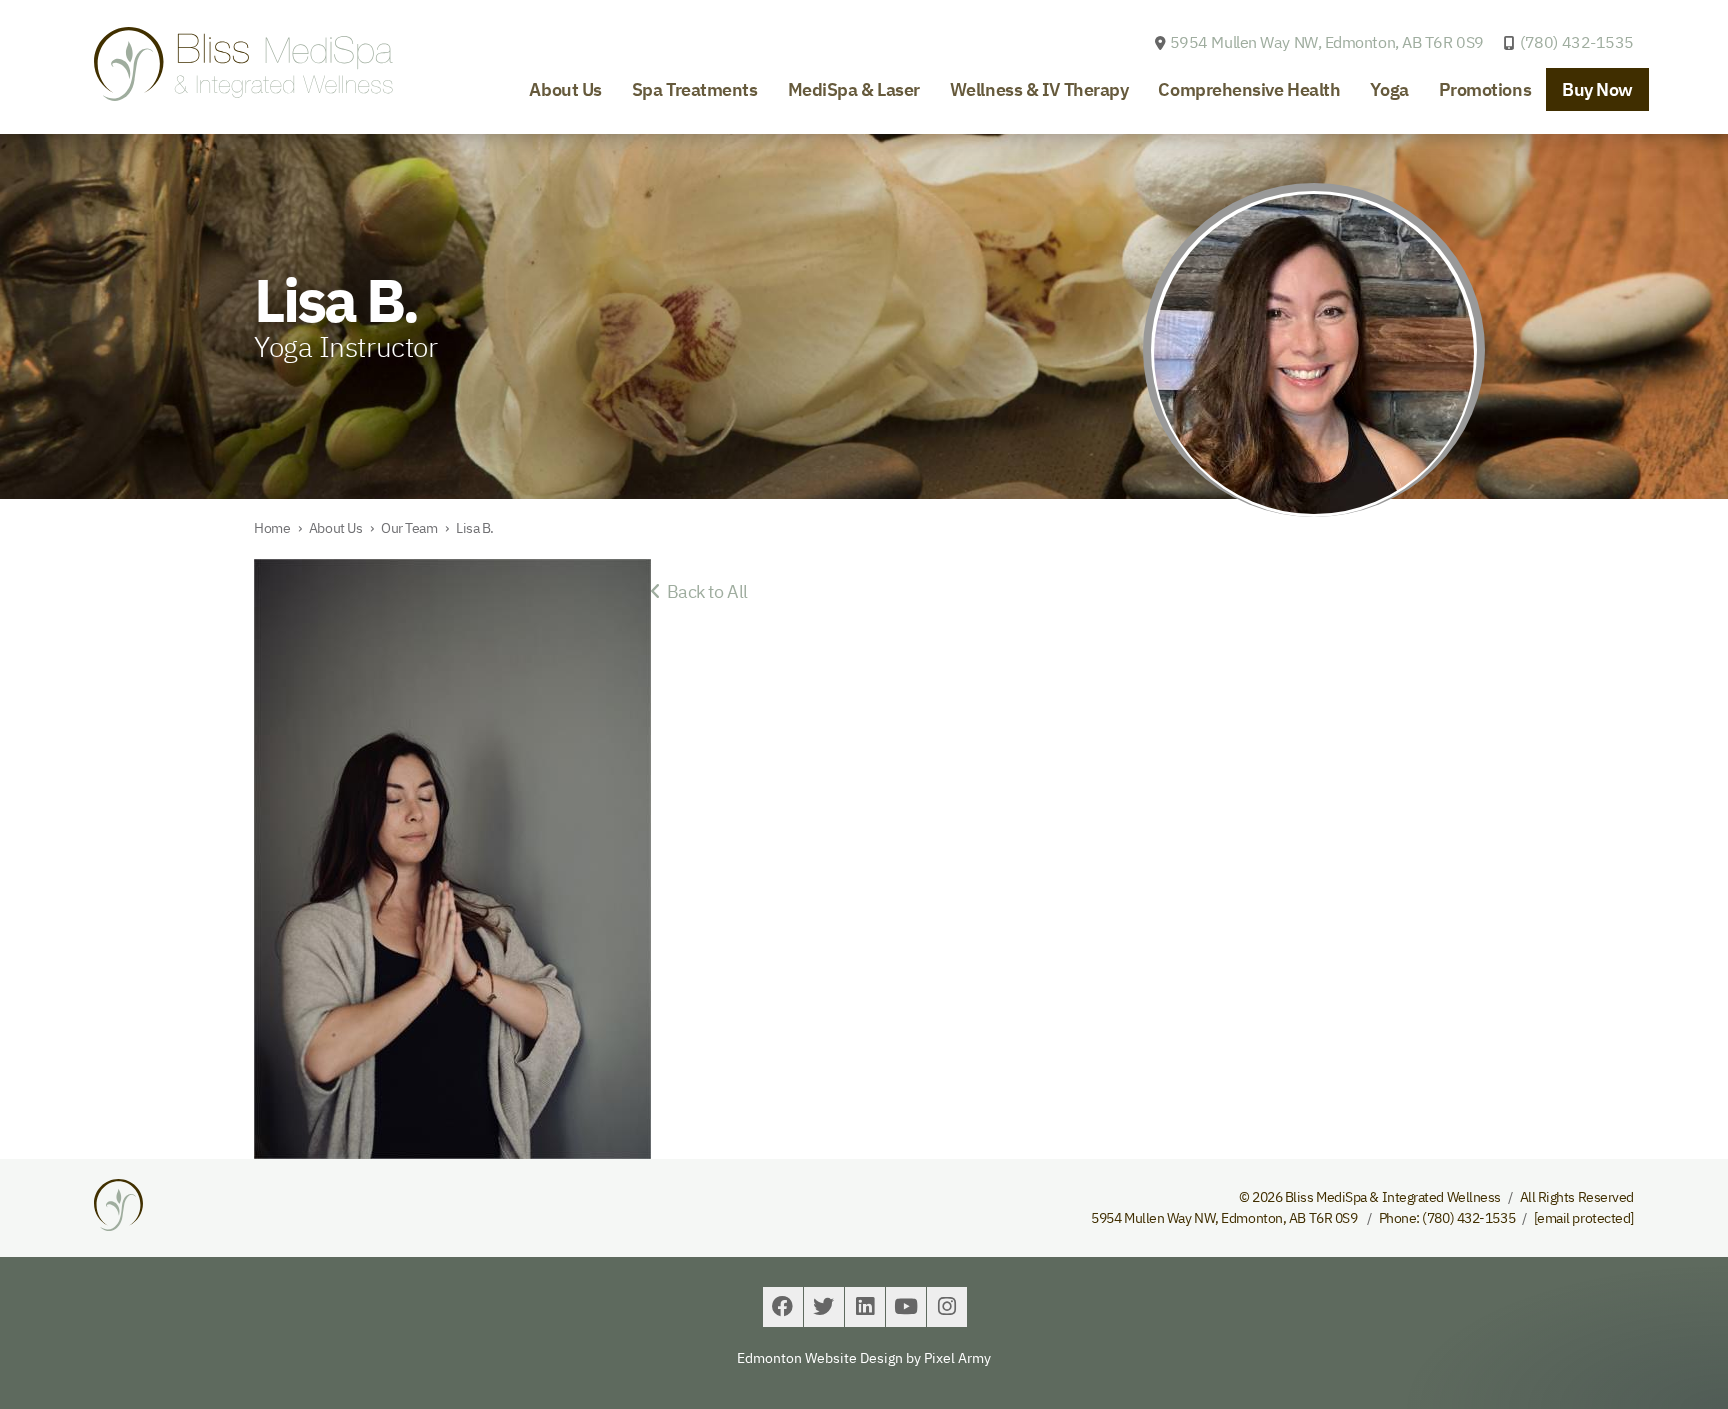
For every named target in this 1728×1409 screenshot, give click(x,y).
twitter (824, 1307)
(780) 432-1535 (1577, 42)
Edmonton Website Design (820, 1358)
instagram (947, 1307)
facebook (783, 1307)
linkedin (865, 1307)
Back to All (704, 591)
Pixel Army (957, 1358)
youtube (906, 1307)
